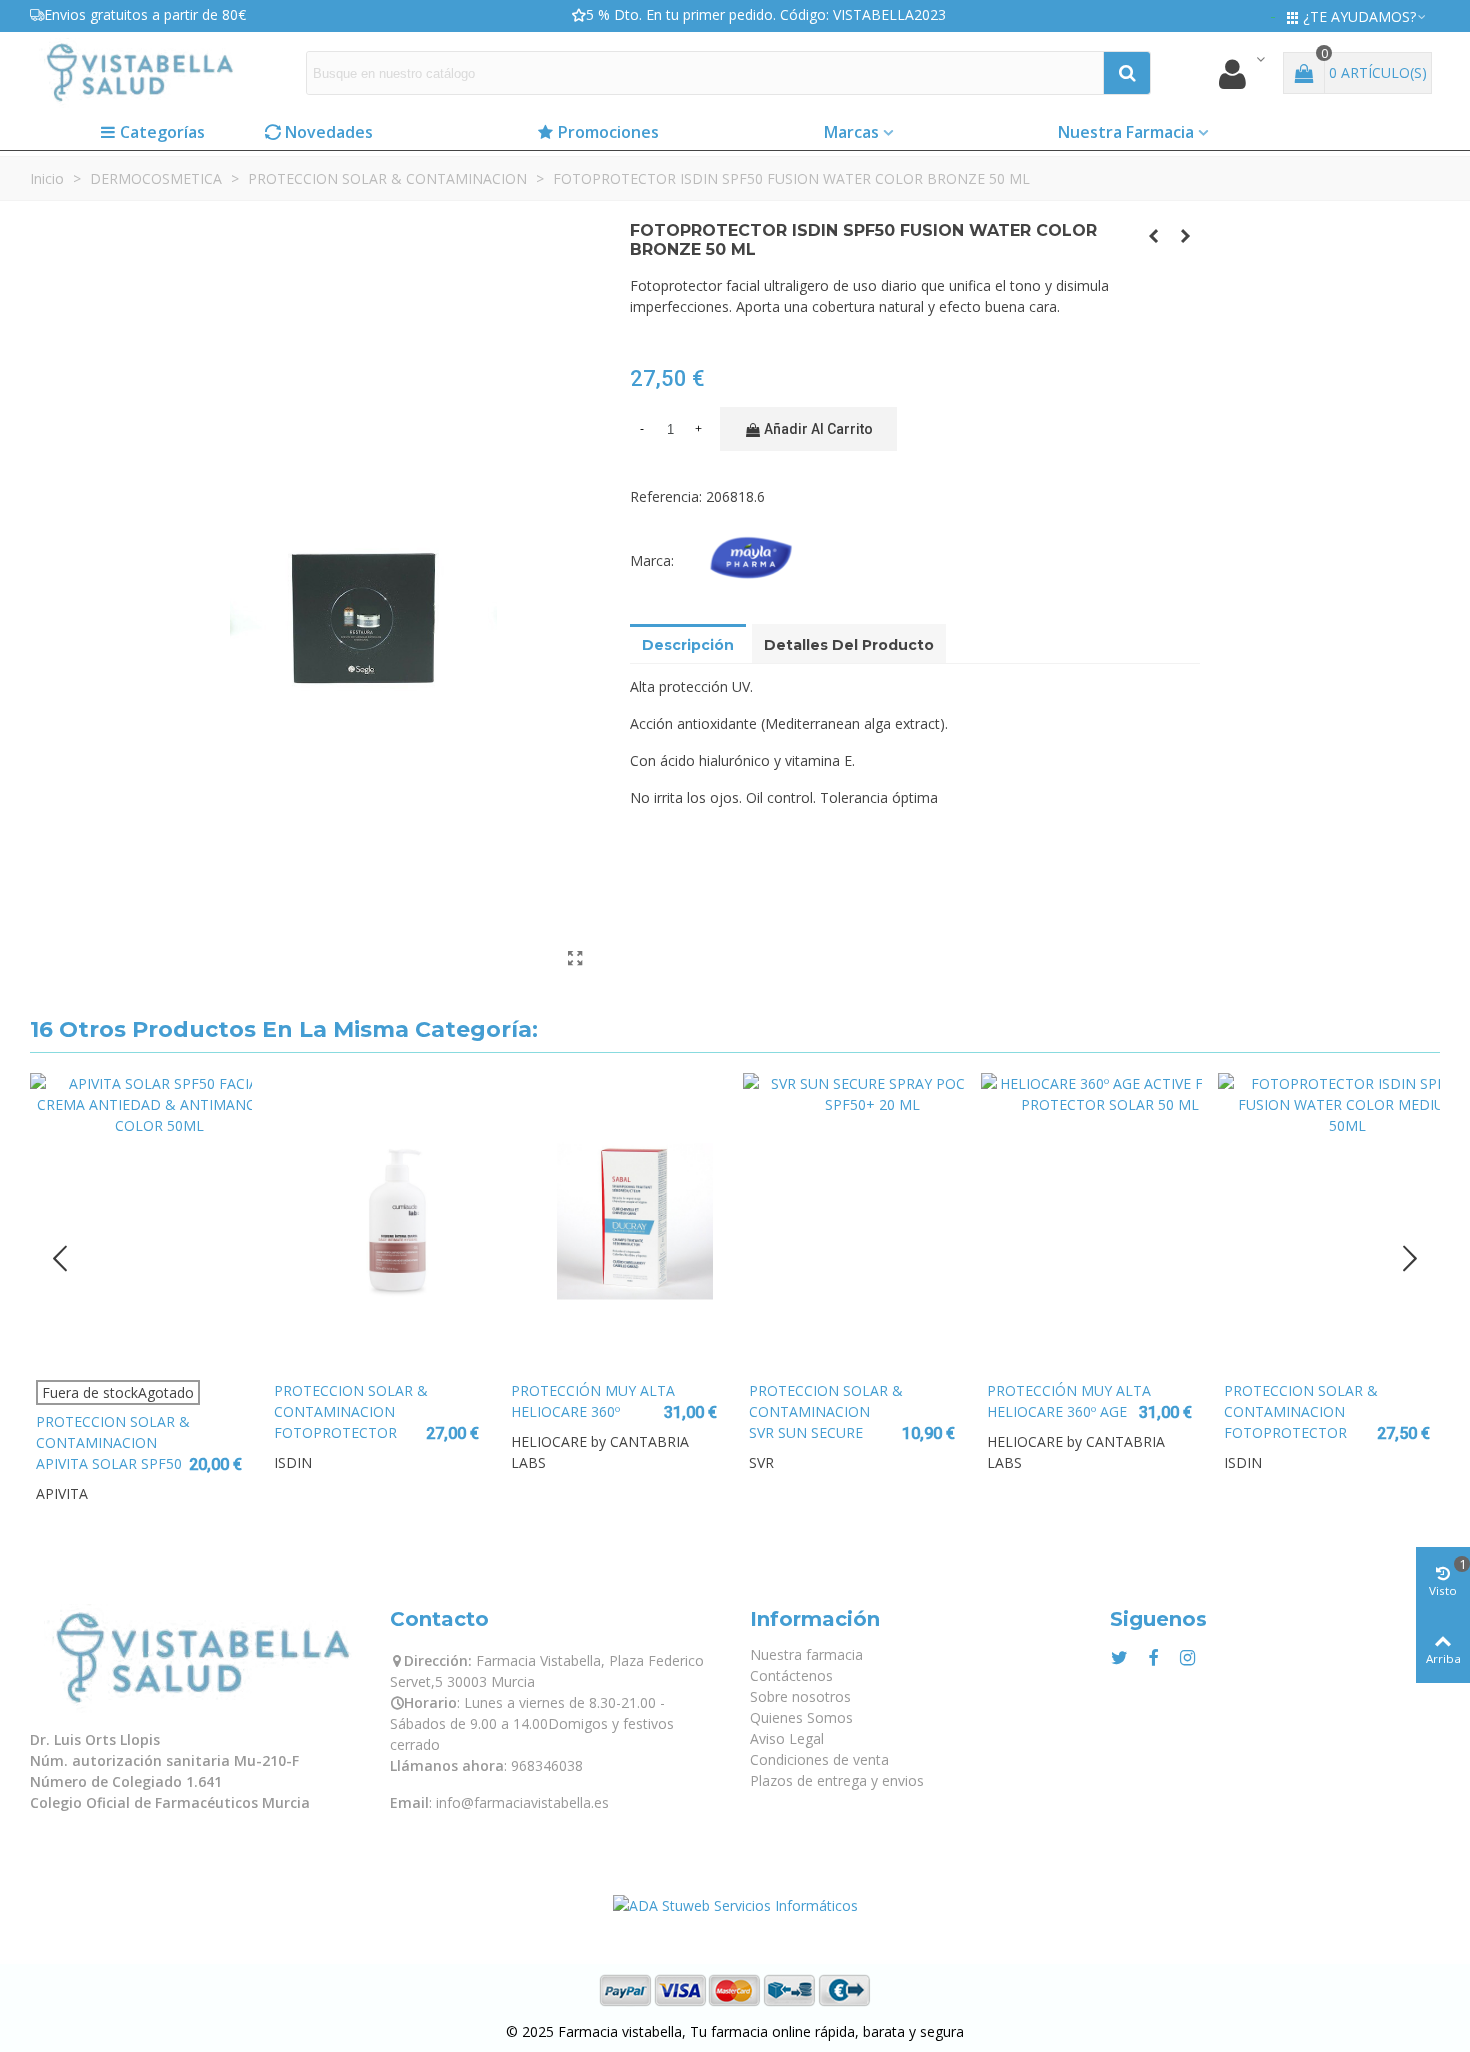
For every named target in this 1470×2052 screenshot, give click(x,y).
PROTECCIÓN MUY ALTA (593, 1390)
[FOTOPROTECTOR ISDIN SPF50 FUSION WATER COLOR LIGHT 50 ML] (1185, 236)
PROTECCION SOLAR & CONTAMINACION (113, 1432)
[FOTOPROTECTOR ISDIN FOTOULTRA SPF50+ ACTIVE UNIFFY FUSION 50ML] (1153, 236)
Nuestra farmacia (806, 1654)
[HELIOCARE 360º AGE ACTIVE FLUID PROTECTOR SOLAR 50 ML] (1092, 1221)
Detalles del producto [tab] (849, 645)
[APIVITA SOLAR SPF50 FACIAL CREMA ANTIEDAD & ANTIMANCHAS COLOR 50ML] (141, 1221)
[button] (1410, 1258)
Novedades (329, 132)
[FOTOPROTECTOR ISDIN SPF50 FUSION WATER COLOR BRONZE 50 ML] (575, 958)
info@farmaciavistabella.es (522, 1802)
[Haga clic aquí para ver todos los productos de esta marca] (755, 561)
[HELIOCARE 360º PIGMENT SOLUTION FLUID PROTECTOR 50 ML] (616, 1221)
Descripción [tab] (688, 645)
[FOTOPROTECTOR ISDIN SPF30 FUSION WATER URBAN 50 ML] (379, 1221)
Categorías (162, 132)
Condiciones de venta (819, 1759)
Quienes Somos (801, 1717)
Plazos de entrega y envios (837, 1780)
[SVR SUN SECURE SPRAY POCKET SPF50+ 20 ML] (854, 1221)
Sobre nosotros (800, 1696)
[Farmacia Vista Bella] (140, 72)
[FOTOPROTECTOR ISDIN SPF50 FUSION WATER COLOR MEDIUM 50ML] (1329, 1221)
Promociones (608, 132)
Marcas (851, 132)
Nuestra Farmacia (1126, 132)
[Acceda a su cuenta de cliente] (1241, 73)
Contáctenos (791, 1675)
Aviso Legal (787, 1738)
